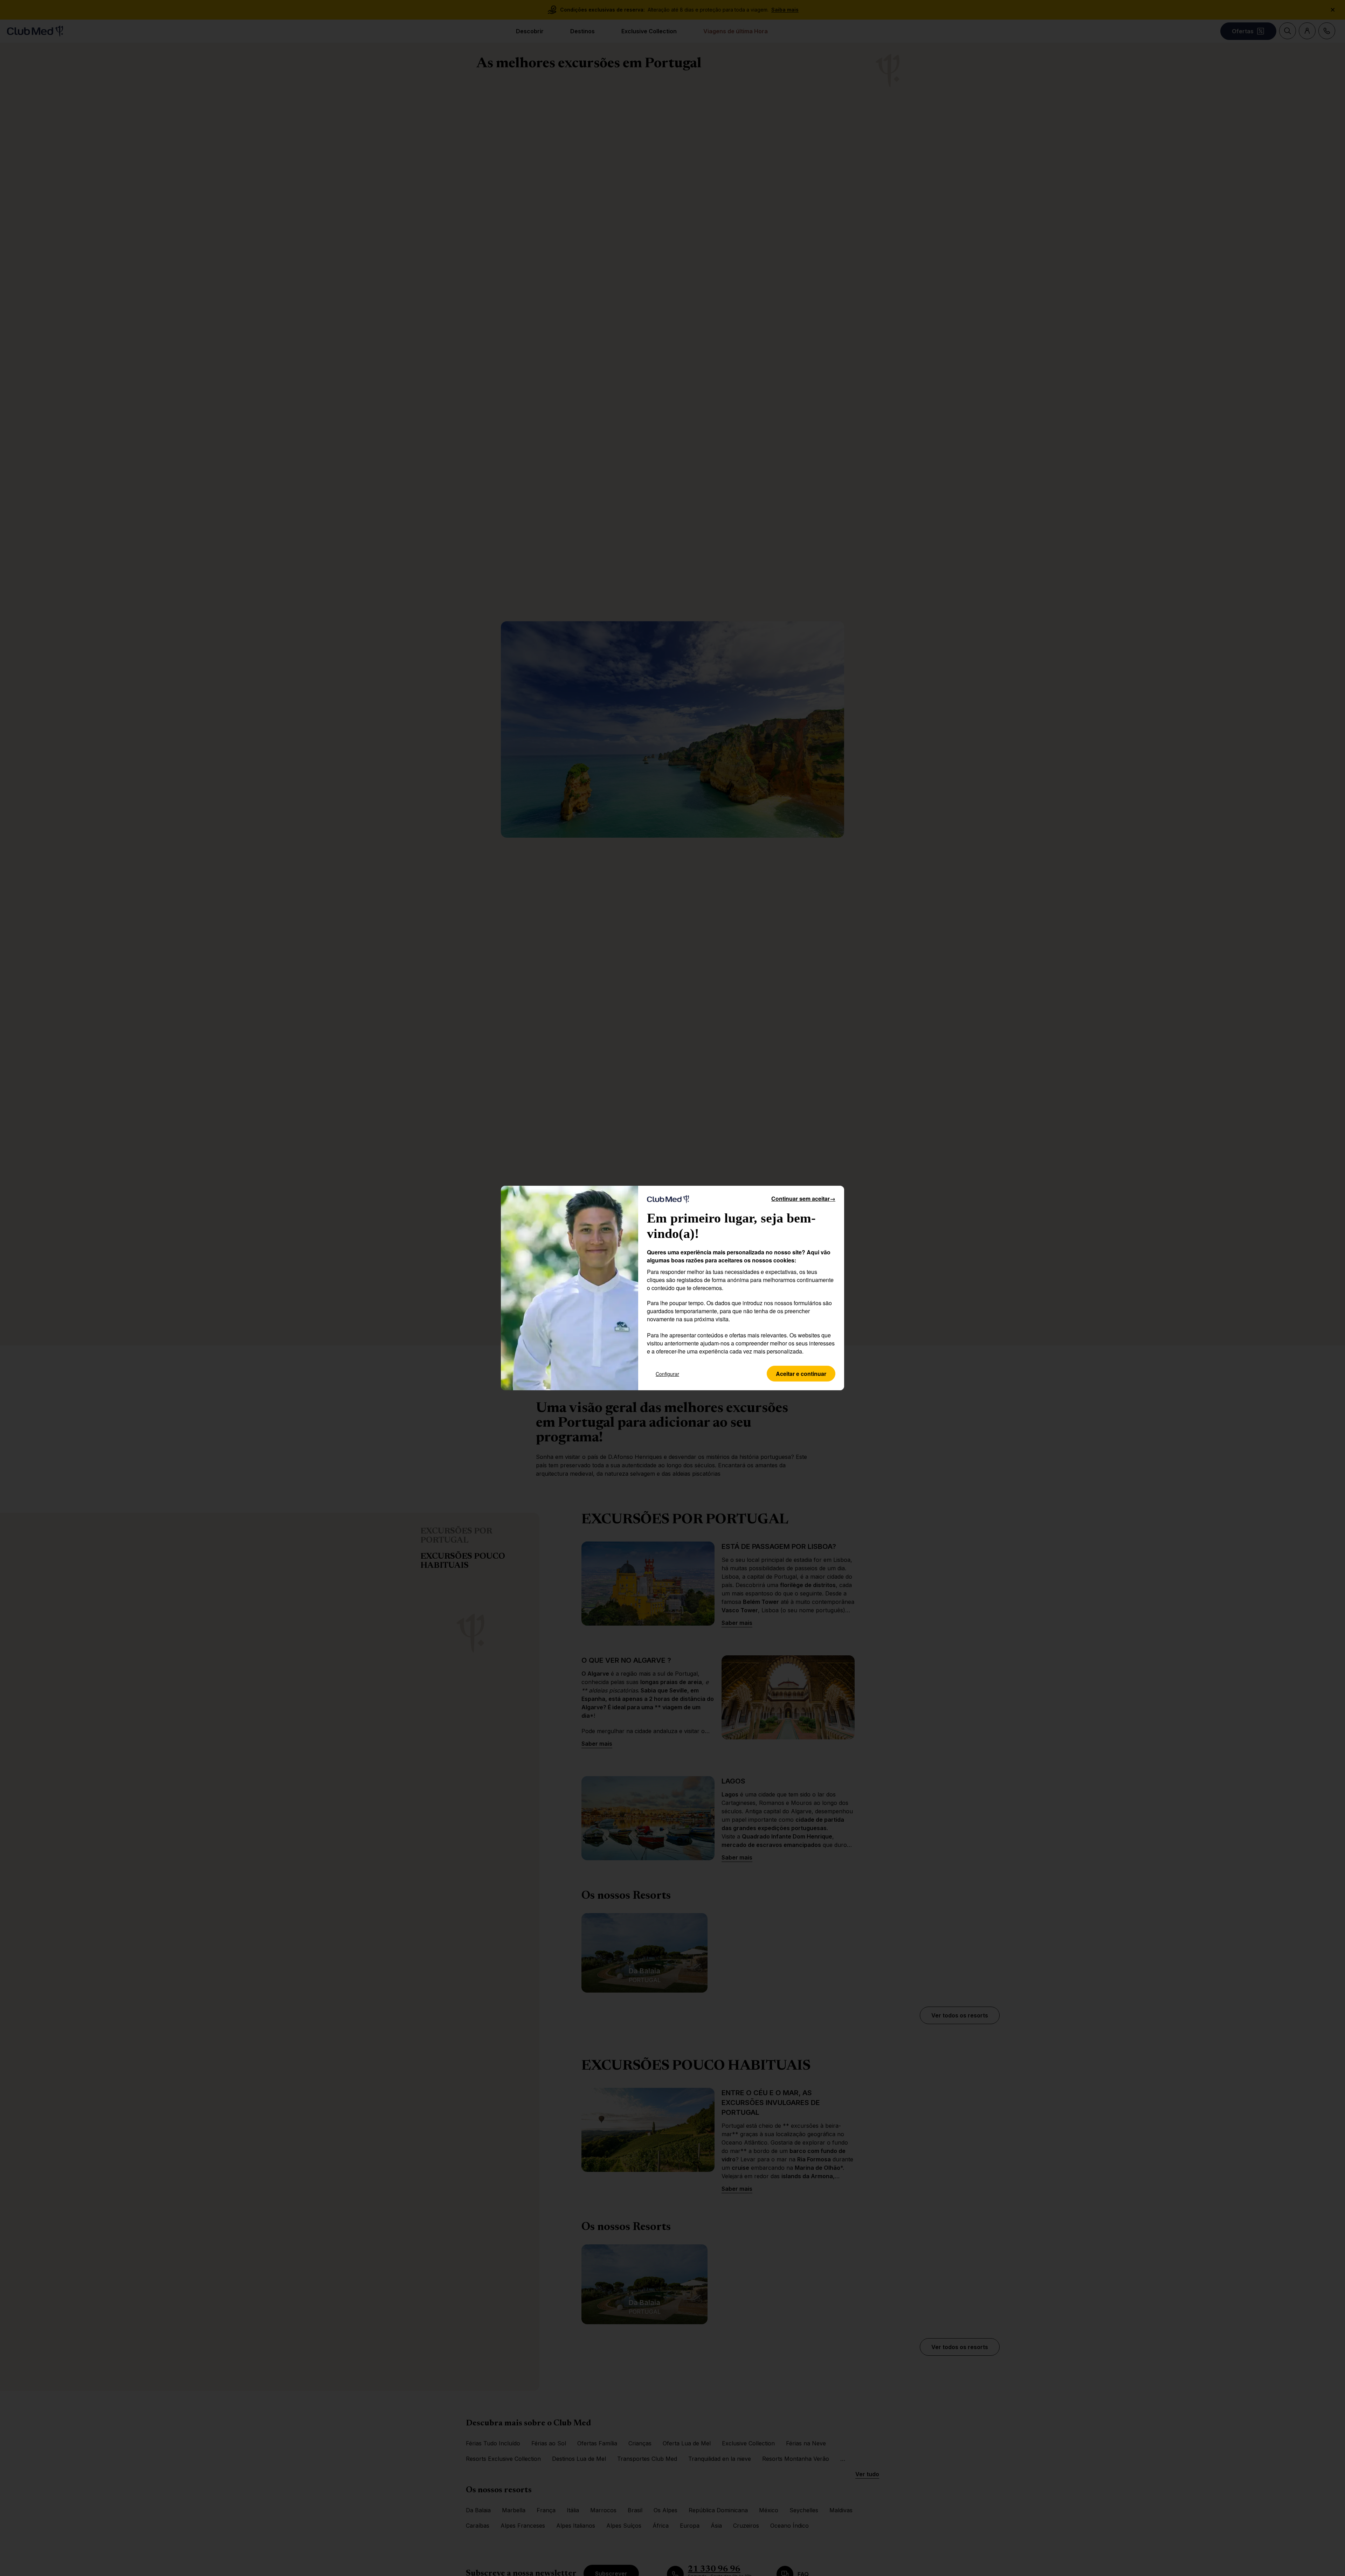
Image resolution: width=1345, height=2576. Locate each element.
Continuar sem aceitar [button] (803, 1199)
